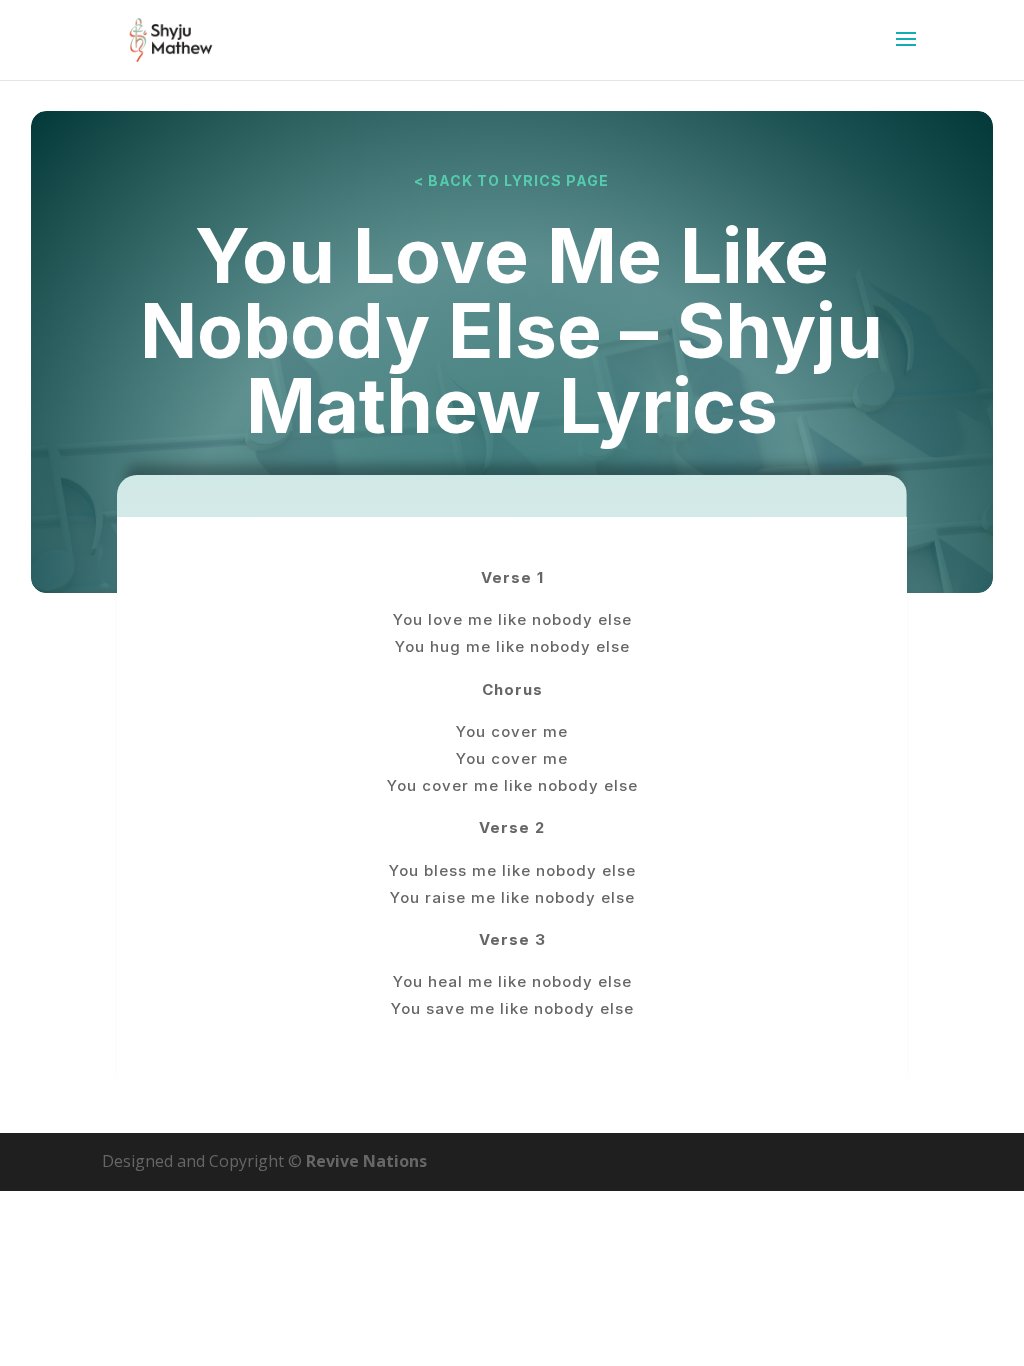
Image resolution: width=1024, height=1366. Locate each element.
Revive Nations (366, 1161)
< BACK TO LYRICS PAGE (511, 180)
